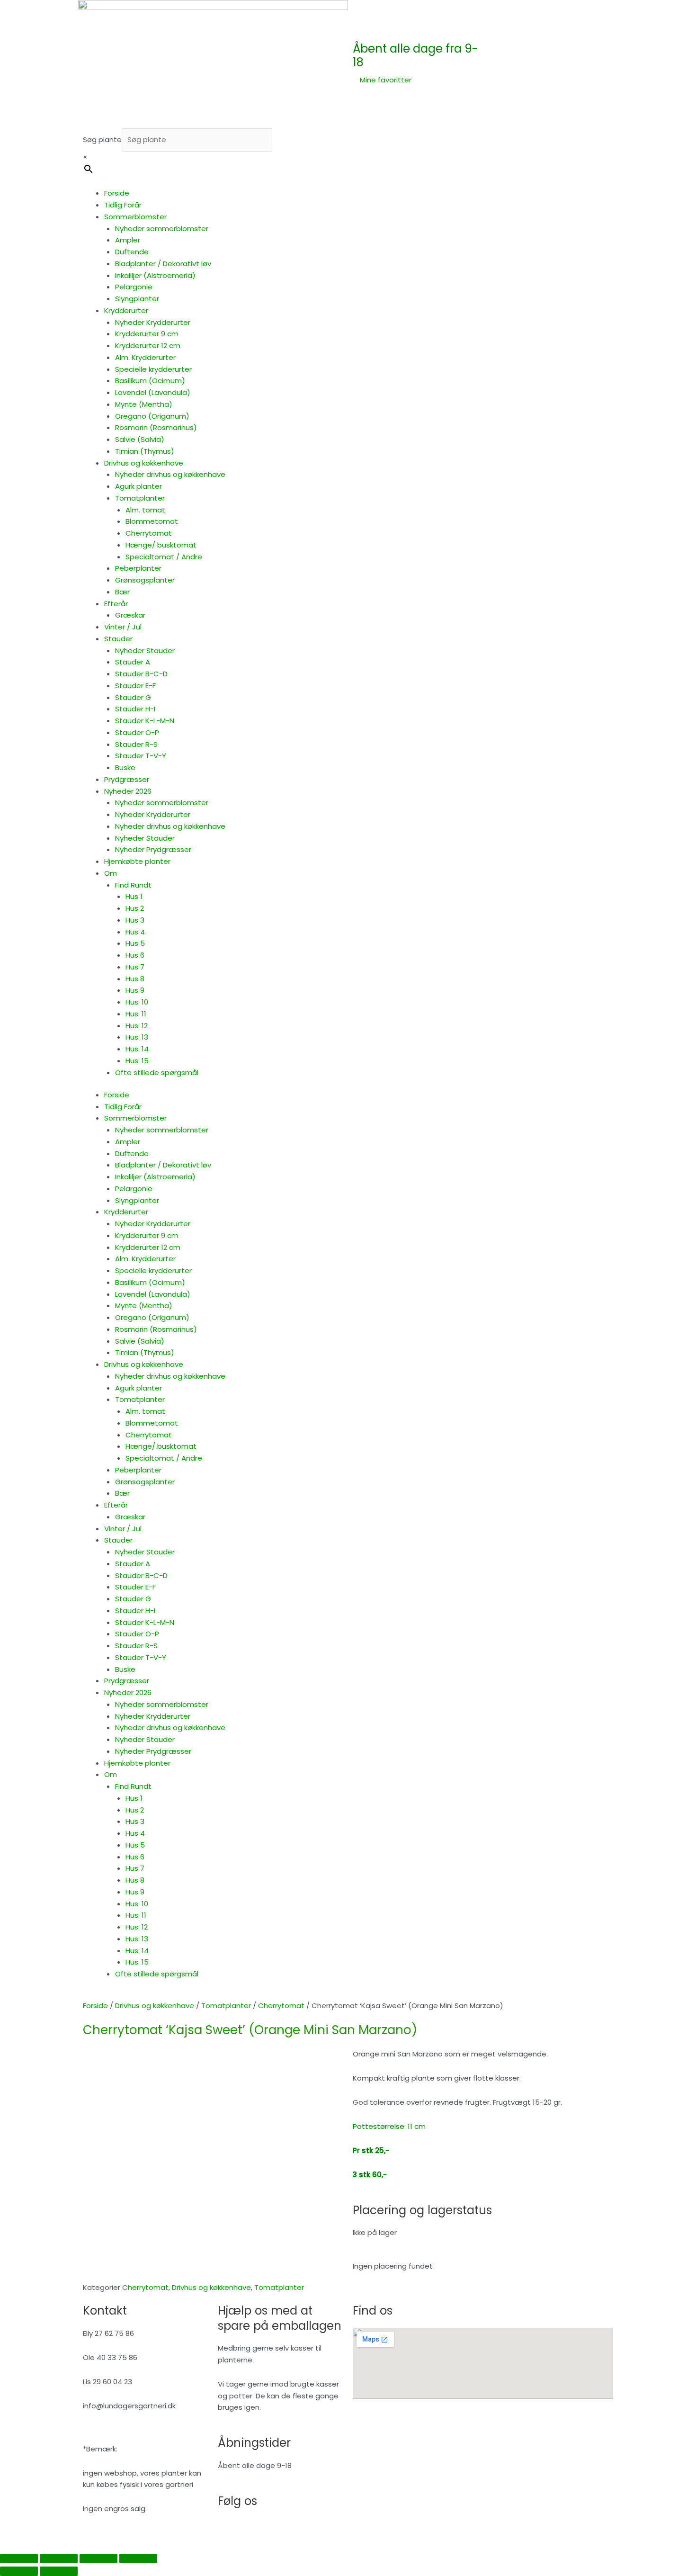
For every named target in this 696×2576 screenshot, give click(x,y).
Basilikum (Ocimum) (150, 381)
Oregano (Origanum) (152, 416)
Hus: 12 (137, 1026)
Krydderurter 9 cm (147, 334)
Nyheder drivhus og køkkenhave (170, 474)
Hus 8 (135, 979)
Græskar (130, 615)
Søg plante (102, 139)
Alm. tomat (145, 510)
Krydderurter (126, 310)
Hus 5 (135, 943)
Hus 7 (135, 967)
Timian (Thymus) (145, 451)
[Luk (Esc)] (138, 2558)
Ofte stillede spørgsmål (157, 1073)
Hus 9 (135, 990)
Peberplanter (138, 568)
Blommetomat (152, 521)
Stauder (118, 639)
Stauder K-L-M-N (145, 721)
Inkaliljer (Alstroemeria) (155, 275)
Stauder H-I (135, 709)
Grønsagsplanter (145, 580)
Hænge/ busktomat (161, 545)
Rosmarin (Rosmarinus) (156, 427)
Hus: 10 (137, 1002)
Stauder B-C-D (141, 674)
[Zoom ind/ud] (19, 2558)
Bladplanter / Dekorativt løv (163, 264)
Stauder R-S (136, 744)
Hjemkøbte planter (137, 861)
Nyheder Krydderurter (153, 322)
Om (111, 873)
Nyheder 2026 (128, 791)
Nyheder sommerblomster (162, 229)
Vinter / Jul (123, 627)
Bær (122, 592)
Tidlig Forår (123, 205)
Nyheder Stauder (145, 651)
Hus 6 (135, 955)
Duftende (132, 252)
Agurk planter (138, 486)
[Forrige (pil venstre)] (19, 2571)
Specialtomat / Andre (164, 557)
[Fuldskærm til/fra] (59, 2558)
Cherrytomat (149, 533)
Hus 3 (135, 920)
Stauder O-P (137, 732)
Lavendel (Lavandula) (153, 392)
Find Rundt (133, 885)
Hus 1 (134, 896)
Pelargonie (134, 287)
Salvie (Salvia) (140, 439)
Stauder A (133, 662)
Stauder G (133, 697)
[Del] (98, 2558)
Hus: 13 (137, 1037)
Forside (117, 193)
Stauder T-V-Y (141, 756)
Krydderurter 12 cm (148, 346)
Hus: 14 (137, 1049)
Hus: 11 (136, 1014)
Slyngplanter (137, 299)
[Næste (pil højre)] (59, 2571)
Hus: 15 (137, 1061)
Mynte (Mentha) (144, 404)
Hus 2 (135, 908)
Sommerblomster (135, 217)
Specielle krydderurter (153, 369)
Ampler (128, 240)
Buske (125, 767)
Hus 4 (135, 932)
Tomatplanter (140, 498)
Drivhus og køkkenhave (144, 463)
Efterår (116, 604)
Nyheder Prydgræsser (153, 849)
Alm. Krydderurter (145, 357)
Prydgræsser (127, 779)
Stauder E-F (135, 686)
